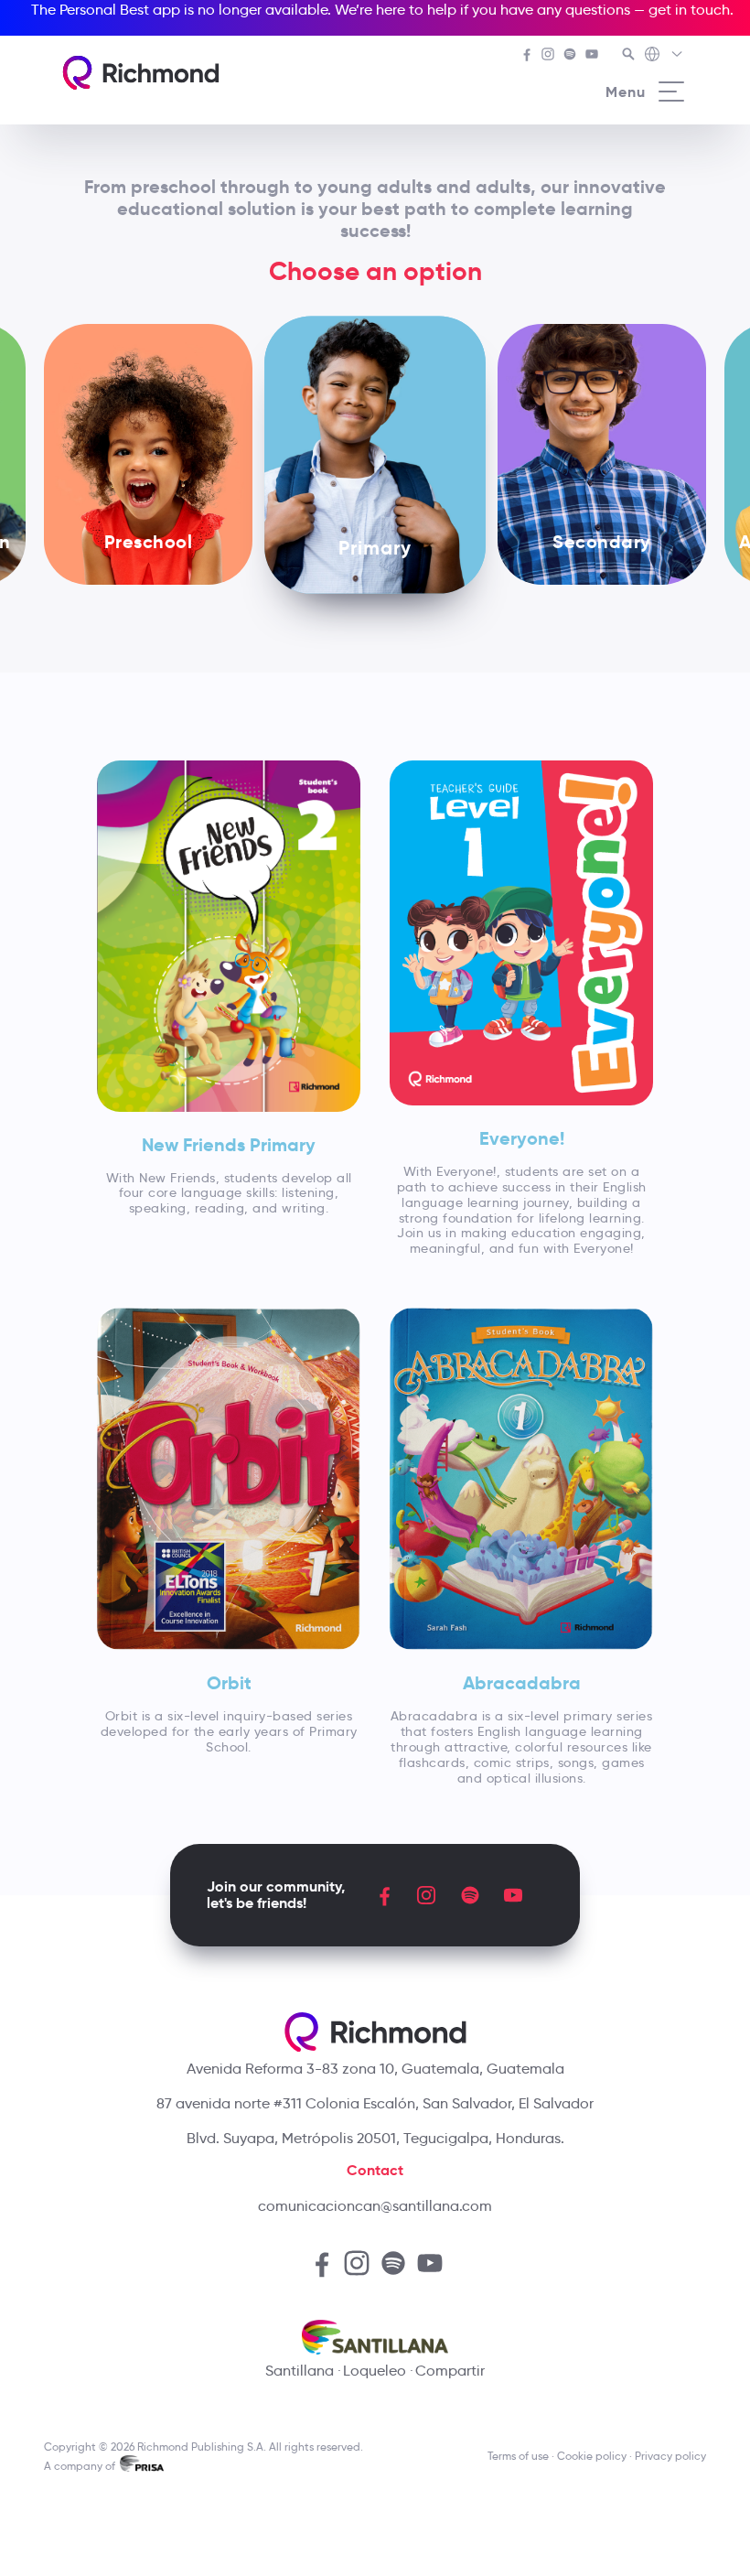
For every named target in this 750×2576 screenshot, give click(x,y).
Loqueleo (375, 2371)
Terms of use (518, 2456)
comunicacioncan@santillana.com (375, 2206)
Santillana (300, 2371)
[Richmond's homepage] (141, 73)
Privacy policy (670, 2456)
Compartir (450, 2371)
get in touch (689, 10)
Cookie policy (592, 2456)
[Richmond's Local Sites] (664, 56)
